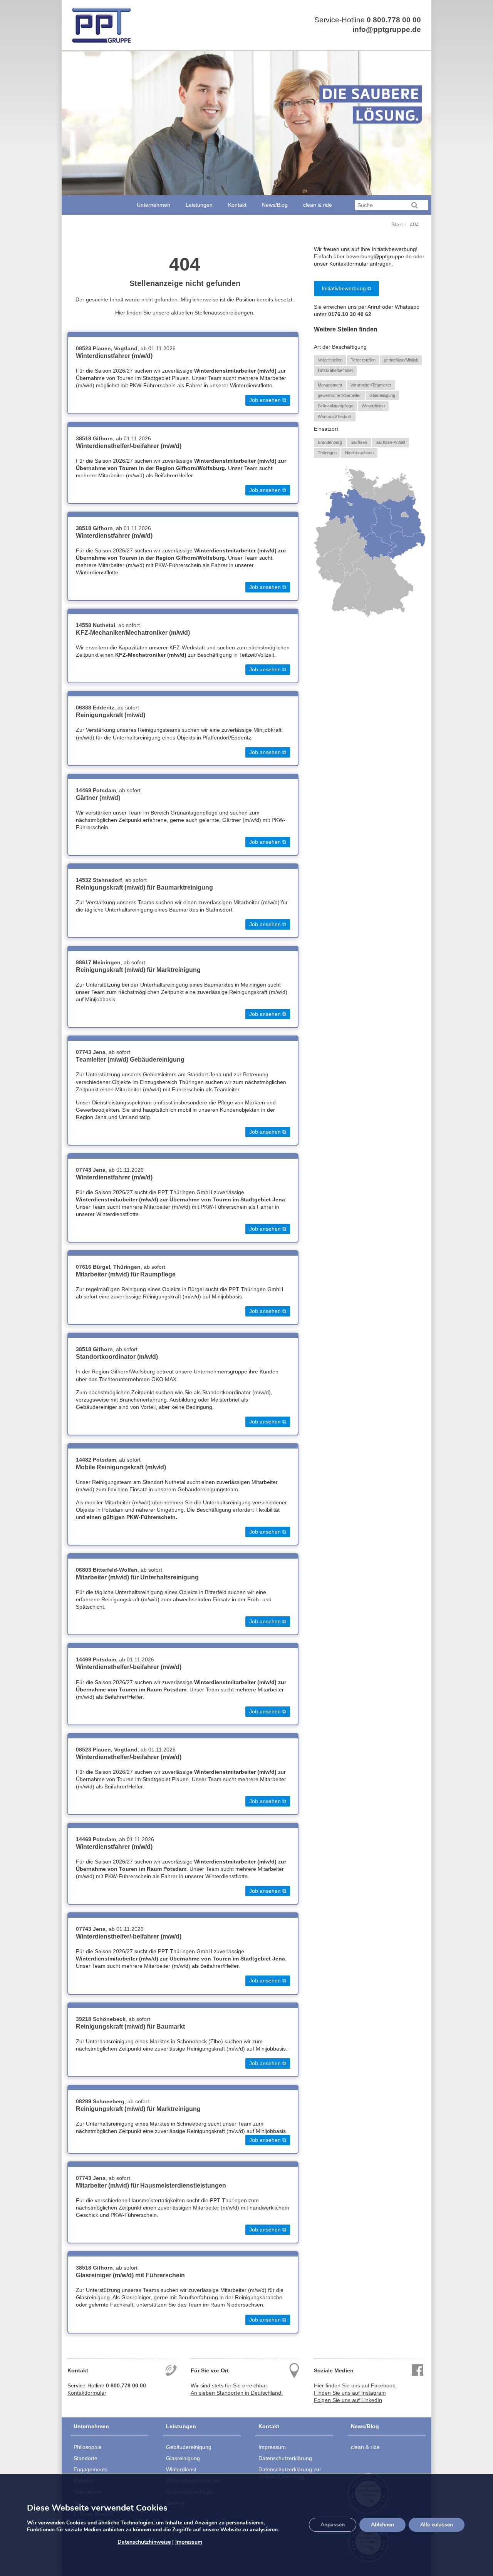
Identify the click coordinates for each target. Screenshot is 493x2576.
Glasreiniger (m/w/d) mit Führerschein (130, 2275)
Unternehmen (153, 205)
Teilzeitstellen (363, 360)
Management (330, 385)
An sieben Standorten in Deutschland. (237, 2393)
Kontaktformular (87, 2393)
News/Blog (275, 205)
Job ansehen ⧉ (268, 400)
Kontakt (237, 205)
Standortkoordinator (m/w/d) (117, 1357)
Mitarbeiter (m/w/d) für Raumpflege (126, 1274)
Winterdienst (373, 406)
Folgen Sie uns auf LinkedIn (348, 2400)
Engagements (91, 2469)
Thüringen (327, 453)
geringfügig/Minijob (401, 360)
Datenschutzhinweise (144, 2542)
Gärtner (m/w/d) (98, 798)
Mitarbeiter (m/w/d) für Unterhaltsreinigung (137, 1577)
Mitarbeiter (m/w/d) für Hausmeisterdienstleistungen (151, 2185)
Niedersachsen (359, 453)
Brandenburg (330, 442)
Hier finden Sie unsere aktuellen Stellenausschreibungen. (185, 313)
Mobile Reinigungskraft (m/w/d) (121, 1467)
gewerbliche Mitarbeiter (339, 395)
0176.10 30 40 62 (350, 314)
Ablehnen (382, 2525)
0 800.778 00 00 (394, 20)
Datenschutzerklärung (285, 2458)
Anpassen (333, 2525)
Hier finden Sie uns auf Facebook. (355, 2386)
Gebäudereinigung (189, 2447)
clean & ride (318, 205)
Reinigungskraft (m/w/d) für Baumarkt (130, 2027)
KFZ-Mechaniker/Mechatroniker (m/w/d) (133, 633)
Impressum (272, 2447)
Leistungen (199, 205)
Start (397, 225)
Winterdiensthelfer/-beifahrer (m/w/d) (129, 446)
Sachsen (359, 442)
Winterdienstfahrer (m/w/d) (114, 356)
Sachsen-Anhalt (390, 442)
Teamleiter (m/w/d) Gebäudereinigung (130, 1060)
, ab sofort (108, 625)
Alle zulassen (437, 2525)
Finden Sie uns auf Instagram (350, 2393)
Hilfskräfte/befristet (335, 370)
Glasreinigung (382, 395)
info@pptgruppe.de (387, 29)
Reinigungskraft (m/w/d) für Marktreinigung (138, 970)
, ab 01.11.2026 (126, 349)
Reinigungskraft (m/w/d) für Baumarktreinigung (144, 887)
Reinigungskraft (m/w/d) (111, 715)
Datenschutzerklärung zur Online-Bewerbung (290, 2473)
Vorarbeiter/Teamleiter (371, 385)
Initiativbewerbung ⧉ (346, 289)
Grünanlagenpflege (335, 406)
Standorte (86, 2458)
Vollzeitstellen (330, 360)
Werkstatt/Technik (335, 417)
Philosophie (88, 2447)
